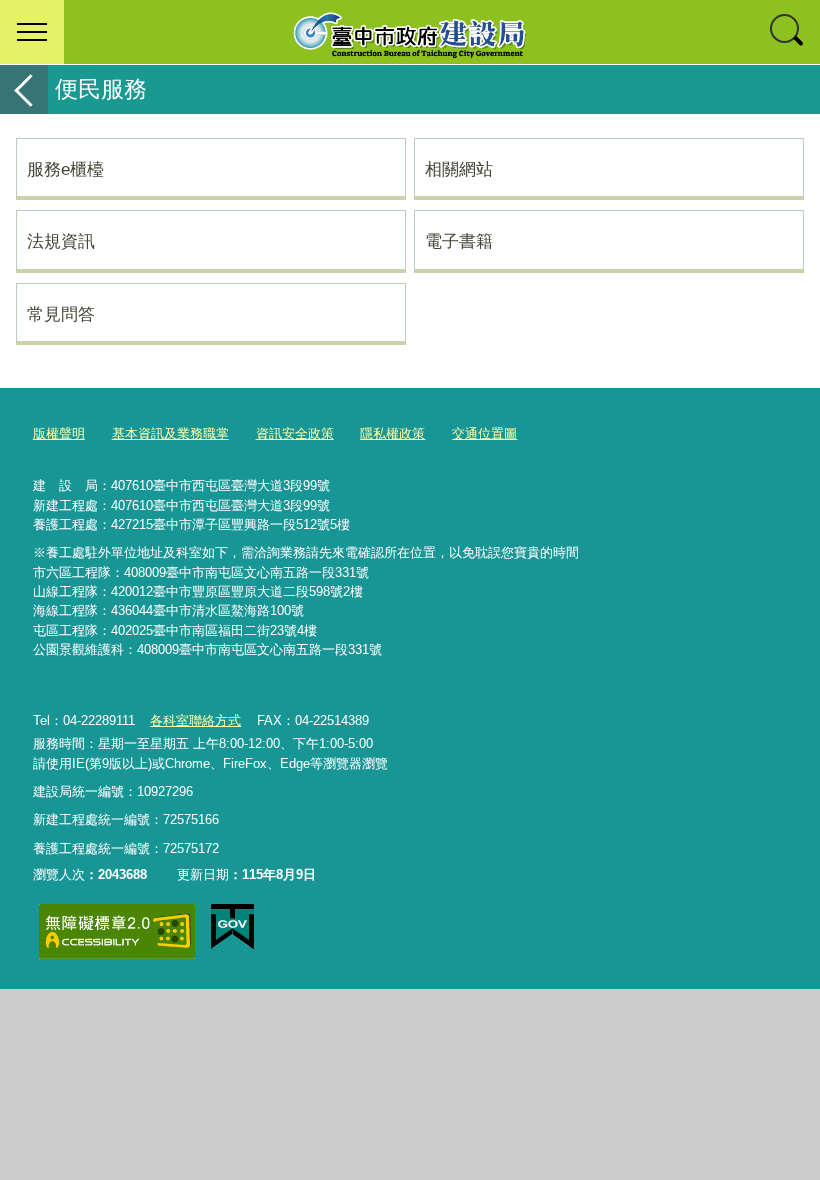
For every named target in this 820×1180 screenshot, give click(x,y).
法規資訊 (61, 241)
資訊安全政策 (295, 433)
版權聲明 (59, 433)
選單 (32, 32)
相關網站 (459, 169)
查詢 (788, 32)
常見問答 (61, 314)
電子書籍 (459, 241)
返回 (24, 89)
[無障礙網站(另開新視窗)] (117, 931)
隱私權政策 (392, 433)
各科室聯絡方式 (195, 720)
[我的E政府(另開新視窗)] (232, 927)
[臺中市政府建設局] (410, 32)
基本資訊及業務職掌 (170, 433)
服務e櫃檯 (65, 169)
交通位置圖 (484, 433)
